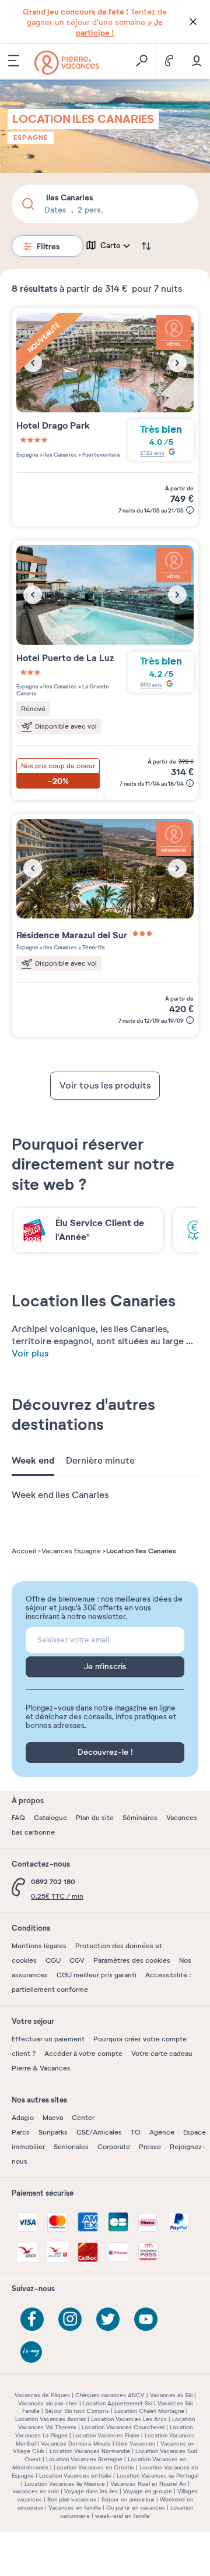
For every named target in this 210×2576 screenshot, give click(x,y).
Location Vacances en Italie (75, 2476)
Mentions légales (39, 1946)
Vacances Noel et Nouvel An (148, 2484)
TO (136, 2132)
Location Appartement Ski (118, 2403)
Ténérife (93, 947)
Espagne (31, 137)
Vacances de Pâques (42, 2395)
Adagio (23, 2118)
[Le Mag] (32, 2353)
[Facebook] (32, 2319)
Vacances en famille (75, 2508)
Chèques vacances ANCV (110, 2395)
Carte (111, 246)
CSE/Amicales (99, 2132)
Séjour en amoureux (128, 2499)
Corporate (114, 2147)
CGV (77, 1960)
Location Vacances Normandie (90, 2451)
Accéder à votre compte (83, 2054)
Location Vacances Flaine (106, 2435)
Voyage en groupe (148, 2491)
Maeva (53, 2118)
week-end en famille (123, 2516)
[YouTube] (146, 2319)
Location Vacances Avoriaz (50, 2419)
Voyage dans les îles (91, 2491)
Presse (150, 2147)
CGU (53, 1960)
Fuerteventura (100, 455)
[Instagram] (70, 2319)
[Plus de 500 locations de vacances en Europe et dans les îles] (67, 63)
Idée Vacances (135, 2444)
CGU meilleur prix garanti (97, 1975)
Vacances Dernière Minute (76, 2444)
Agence (162, 2132)
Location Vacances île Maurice (65, 2484)
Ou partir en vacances (136, 2508)
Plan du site (95, 1818)
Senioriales (71, 2147)
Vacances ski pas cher (48, 2403)
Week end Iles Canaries (60, 1495)
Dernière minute (100, 1461)
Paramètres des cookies (132, 1960)
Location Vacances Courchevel (123, 2427)
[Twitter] (108, 2319)
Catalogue (50, 1818)
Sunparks (53, 2132)
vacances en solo (36, 2491)
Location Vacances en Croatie (94, 2467)
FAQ (18, 1818)
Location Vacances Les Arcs (129, 2419)
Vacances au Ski (171, 2395)
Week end (33, 1461)
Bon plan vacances (72, 2499)
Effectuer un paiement (48, 2039)
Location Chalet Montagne (149, 2411)
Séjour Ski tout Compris (77, 2411)
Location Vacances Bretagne (84, 2459)
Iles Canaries (60, 455)
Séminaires (140, 1818)
